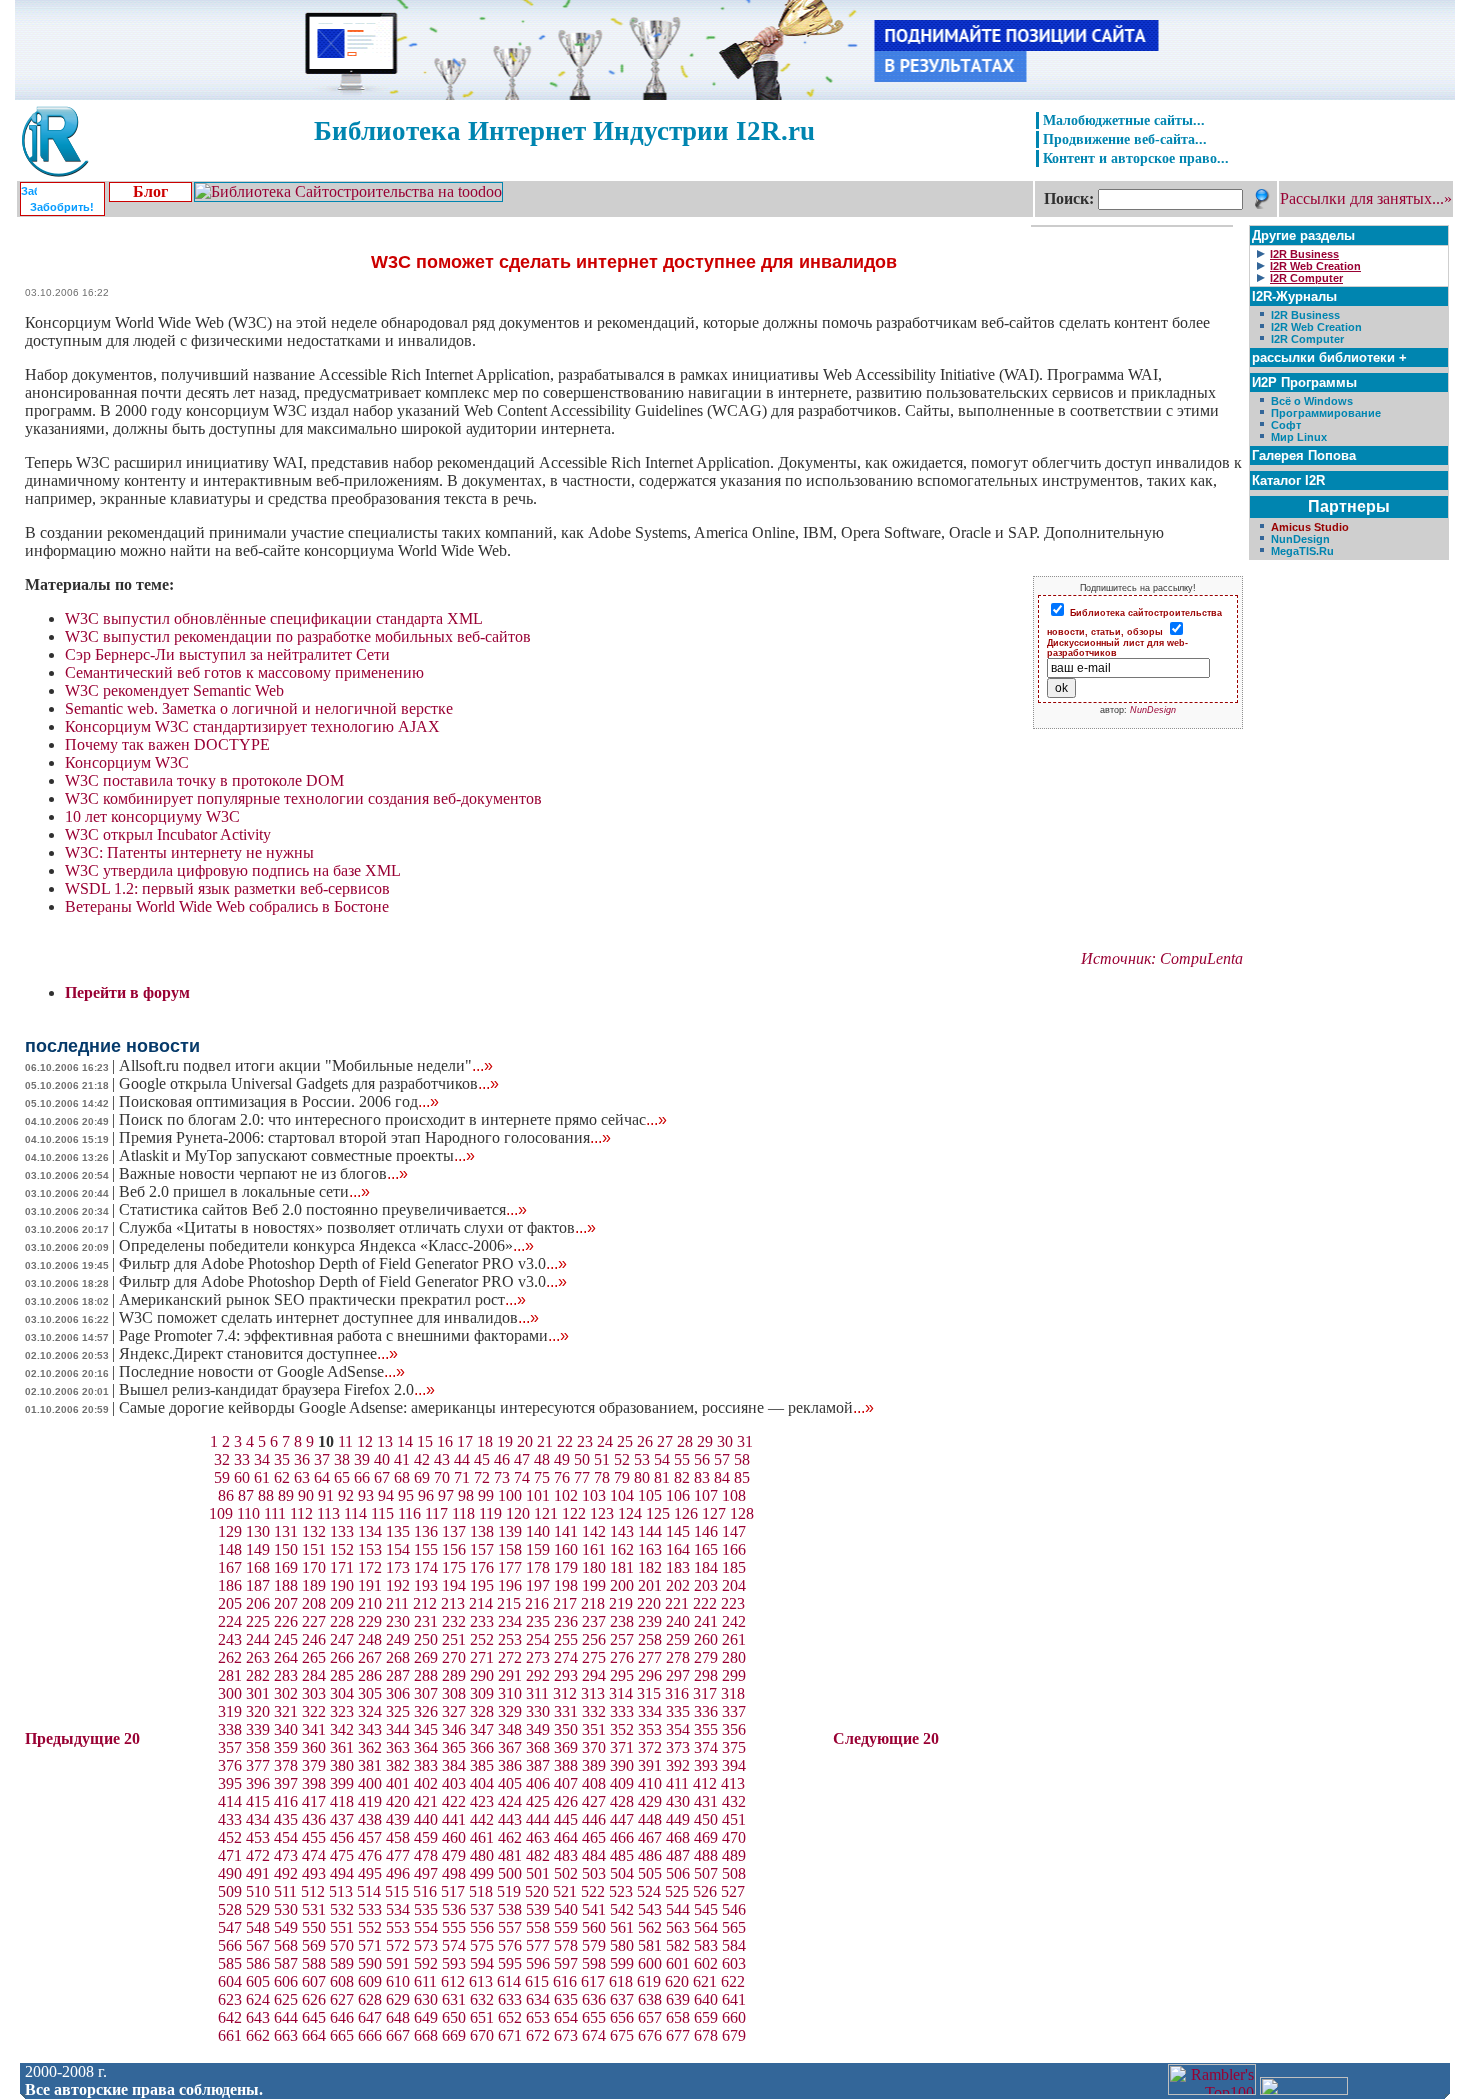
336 (706, 1711)
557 (510, 1927)
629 (398, 1999)
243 (230, 1639)
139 (510, 1531)
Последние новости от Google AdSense (262, 1371)
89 (286, 1495)
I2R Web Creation (1316, 327)
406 (538, 1783)
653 (538, 2017)
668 (426, 2035)
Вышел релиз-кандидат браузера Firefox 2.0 (277, 1389)
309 (482, 1693)
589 (342, 1963)
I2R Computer (1307, 339)
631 (454, 1999)
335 (678, 1711)
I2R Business (1305, 315)
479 (454, 1855)
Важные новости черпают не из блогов (263, 1173)
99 (486, 1495)
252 (482, 1639)
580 (622, 1945)
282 (258, 1675)
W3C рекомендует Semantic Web (174, 690)
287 (398, 1675)
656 (622, 2017)
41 (402, 1459)
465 (594, 1837)
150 (286, 1549)
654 (566, 2017)
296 (650, 1675)
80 (642, 1477)
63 (302, 1477)
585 (230, 1963)
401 (398, 1783)
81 (662, 1477)
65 (342, 1477)
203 (706, 1585)
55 (682, 1459)
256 (594, 1639)
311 (537, 1693)
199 (594, 1585)
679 (734, 2035)
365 (454, 1747)
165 (706, 1549)
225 (258, 1621)
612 (453, 1981)
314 (621, 1693)
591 (398, 1963)
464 (566, 1837)
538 (510, 1909)
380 (342, 1765)
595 (510, 1963)
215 (509, 1603)
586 (258, 1963)
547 (230, 1927)
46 (502, 1459)
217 (565, 1603)
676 (650, 2035)
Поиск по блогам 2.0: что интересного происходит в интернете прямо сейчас (393, 1119)
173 (398, 1567)
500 (510, 1873)
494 (342, 1873)
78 (602, 1477)
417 (314, 1801)
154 (398, 1549)
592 (426, 1963)
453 (258, 1837)
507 (706, 1873)
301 (258, 1693)
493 (314, 1873)
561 (622, 1927)
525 (677, 1891)
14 (405, 1441)
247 (342, 1639)
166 (734, 1549)
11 (345, 1441)
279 (706, 1657)
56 (702, 1459)
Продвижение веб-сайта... (1125, 139)
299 (734, 1675)
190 (342, 1585)
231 (426, 1621)
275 (594, 1657)
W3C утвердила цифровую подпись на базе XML (233, 870)
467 (650, 1837)
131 (286, 1531)
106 (678, 1495)
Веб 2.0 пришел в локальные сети (244, 1191)
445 (566, 1819)
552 (370, 1927)
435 (286, 1819)
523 (621, 1891)
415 (258, 1801)
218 (593, 1603)
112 (301, 1513)
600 (650, 1963)
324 (370, 1711)
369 (566, 1747)
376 (230, 1765)
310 (510, 1693)
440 (426, 1819)
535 (426, 1909)
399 (342, 1783)
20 (525, 1441)
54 (662, 1459)
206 (258, 1603)
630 (426, 1999)
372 (650, 1747)
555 (454, 1927)
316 (677, 1693)
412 (705, 1783)
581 (650, 1945)
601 (678, 1963)
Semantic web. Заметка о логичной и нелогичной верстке (259, 708)
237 (594, 1621)
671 (510, 2035)
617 (593, 1981)
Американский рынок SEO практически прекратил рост (322, 1299)
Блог (150, 191)
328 (482, 1711)
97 (446, 1495)
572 (398, 1945)
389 (594, 1765)
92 (346, 1495)
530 (286, 1909)
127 (714, 1513)
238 (622, 1621)
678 (706, 2035)
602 (706, 1963)
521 (565, 1891)
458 (398, 1837)
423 (482, 1801)
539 (538, 1909)
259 (678, 1639)
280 (734, 1657)
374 (706, 1747)
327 (454, 1711)
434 (258, 1819)
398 (314, 1783)
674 (594, 2035)
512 (313, 1891)
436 (314, 1819)
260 (706, 1639)
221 (677, 1603)
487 (678, 1855)
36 (302, 1459)
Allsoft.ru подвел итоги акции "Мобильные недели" (306, 1065)
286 (370, 1675)
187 (258, 1585)
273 (538, 1657)
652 (510, 2017)
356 (734, 1729)
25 (625, 1441)
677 (678, 2035)
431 (706, 1801)
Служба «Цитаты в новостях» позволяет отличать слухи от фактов (357, 1227)
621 (705, 1981)
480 (482, 1855)
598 (594, 1963)
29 (705, 1441)
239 (650, 1621)
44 (462, 1459)
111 (275, 1513)
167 (230, 1567)
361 (342, 1747)
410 (650, 1783)
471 (230, 1855)
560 (594, 1927)
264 (286, 1657)
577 (538, 1945)
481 (510, 1855)
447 (622, 1819)
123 (602, 1513)
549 (286, 1927)
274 (566, 1657)
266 (342, 1657)
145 (678, 1531)
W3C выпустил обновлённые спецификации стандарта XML (274, 618)
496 (398, 1873)
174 (426, 1567)
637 (622, 1999)
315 (649, 1693)
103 (594, 1495)
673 (566, 2035)
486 (650, 1855)
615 (537, 1981)
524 (649, 1891)
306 (398, 1693)
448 (650, 1819)
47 (522, 1459)
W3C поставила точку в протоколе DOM (204, 780)
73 (502, 1477)
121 (546, 1513)
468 (678, 1837)
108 (734, 1495)
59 (222, 1477)
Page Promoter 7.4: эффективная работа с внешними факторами (344, 1335)
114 (355, 1513)
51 (602, 1459)
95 (406, 1495)
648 (398, 2017)
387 (538, 1765)
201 (650, 1585)
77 (582, 1477)
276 (622, 1657)
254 (538, 1639)
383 (426, 1765)
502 (566, 1873)
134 (370, 1531)
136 (426, 1531)
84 (722, 1477)
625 (286, 1999)
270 (454, 1657)
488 (706, 1855)
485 (622, 1855)
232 (454, 1621)
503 (594, 1873)
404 (482, 1783)
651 (482, 2017)
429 (650, 1801)
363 (398, 1747)
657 (650, 2017)
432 (734, 1801)
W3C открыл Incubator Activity (168, 834)
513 (341, 1891)
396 (258, 1783)
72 (482, 1477)
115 (382, 1513)
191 (370, 1585)
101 (538, 1495)
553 (398, 1927)
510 (258, 1891)
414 (230, 1801)
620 (677, 1981)
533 (370, 1909)
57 (722, 1459)
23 (585, 1441)
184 (706, 1567)
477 (398, 1855)
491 (258, 1873)
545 (706, 1909)
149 (258, 1549)
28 (685, 1441)
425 (538, 1801)
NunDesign (1153, 710)
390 (622, 1765)
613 (481, 1981)
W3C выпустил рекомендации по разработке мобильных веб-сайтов (298, 636)
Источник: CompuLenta (1162, 958)
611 (425, 1981)
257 (622, 1639)
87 (246, 1495)
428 (622, 1801)
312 (565, 1693)
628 (370, 1999)
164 (678, 1549)
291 (510, 1675)
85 (742, 1477)
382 (398, 1765)
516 (425, 1891)
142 (594, 1531)
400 (370, 1783)
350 (566, 1729)
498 (454, 1873)
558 (538, 1927)
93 (366, 1495)
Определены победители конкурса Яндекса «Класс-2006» (326, 1245)
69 (422, 1477)
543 (650, 1909)
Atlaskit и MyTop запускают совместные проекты (297, 1155)
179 (566, 1567)
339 (258, 1729)
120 (518, 1513)
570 (342, 1945)
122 (574, 1513)
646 (342, 2017)
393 (706, 1765)
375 (734, 1747)
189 (314, 1585)
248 (370, 1639)
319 (230, 1711)
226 (286, 1621)
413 (733, 1783)
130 (258, 1531)
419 (370, 1801)
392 (678, 1765)
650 (454, 2017)
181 (622, 1567)
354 (678, 1729)
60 (242, 1477)
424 (510, 1801)
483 (566, 1855)
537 (482, 1909)
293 (566, 1675)
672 (538, 2035)
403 (454, 1783)
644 (286, 2017)
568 (286, 1945)
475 (342, 1855)
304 (342, 1693)
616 (565, 1981)
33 (242, 1459)
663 (286, 2035)
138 (482, 1531)
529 (258, 1909)
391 (650, 1765)
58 (742, 1459)
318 (733, 1693)
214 (481, 1603)
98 (466, 1495)
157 (482, 1549)
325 (398, 1711)
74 (522, 1477)
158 (510, 1549)
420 (398, 1801)
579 (594, 1945)
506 (678, 1873)
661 (230, 2035)
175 (454, 1567)
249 (398, 1639)
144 (650, 1531)
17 (465, 1441)
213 (453, 1603)
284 (314, 1675)
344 (398, 1729)
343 (370, 1729)
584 (734, 1945)
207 (286, 1603)
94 (386, 1495)
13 (385, 1441)
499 (482, 1873)
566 (230, 1945)
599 (622, 1963)
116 (409, 1513)
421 (426, 1801)
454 (286, 1837)
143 (622, 1531)
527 (733, 1891)
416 (286, 1801)
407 (566, 1783)
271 (482, 1657)
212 (425, 1603)
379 (314, 1765)
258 (650, 1639)
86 (226, 1495)
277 (650, 1657)
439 (398, 1819)
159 (538, 1549)
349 (538, 1729)
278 (678, 1657)
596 (538, 1963)
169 (286, 1567)
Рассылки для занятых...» (1366, 198)
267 (370, 1657)
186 (230, 1585)
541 (594, 1909)
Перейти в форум (127, 992)
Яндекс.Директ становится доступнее (258, 1353)
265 (314, 1657)
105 (650, 1495)
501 (538, 1873)
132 (314, 1531)
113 (328, 1513)
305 (370, 1693)
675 (622, 2035)
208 (314, 1603)
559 (566, 1927)
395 (230, 1783)
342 (342, 1729)
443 (510, 1819)
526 (705, 1891)
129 (230, 1531)
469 (706, 1837)
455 (314, 1837)
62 (282, 1477)
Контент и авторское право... (1136, 158)
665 (342, 2035)
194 (454, 1585)
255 (566, 1639)
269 (426, 1657)
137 (454, 1531)
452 (230, 1837)
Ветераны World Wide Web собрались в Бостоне (227, 906)
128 (742, 1513)
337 (734, 1711)
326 (426, 1711)
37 (322, 1459)
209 (342, 1603)
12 (365, 1441)
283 (286, 1675)
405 (510, 1783)
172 (370, 1567)
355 (706, 1729)
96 (426, 1495)
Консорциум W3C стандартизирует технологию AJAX (252, 726)
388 (566, 1765)
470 (734, 1837)
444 (538, 1819)
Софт (1286, 425)
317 (705, 1693)
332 (594, 1711)
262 (230, 1657)
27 (665, 1441)
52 (622, 1459)
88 (266, 1495)
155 (426, 1549)
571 (370, 1945)
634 (538, 1999)
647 (370, 2017)
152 (342, 1549)
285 (342, 1675)
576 (510, 1945)
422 (454, 1801)
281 (230, 1675)
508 (734, 1873)
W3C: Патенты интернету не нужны (189, 852)
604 (230, 1981)
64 (322, 1477)
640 (706, 1999)
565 (734, 1927)
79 (622, 1477)
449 (678, 1819)
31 (745, 1441)
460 (454, 1837)
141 (566, 1531)
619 (649, 1981)
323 (342, 1711)
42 (422, 1459)
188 (286, 1585)
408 (594, 1783)
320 (258, 1711)
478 (426, 1855)
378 (286, 1765)
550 (314, 1927)
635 (566, 1999)
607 (314, 1981)
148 (230, 1549)
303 (314, 1693)
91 (326, 1495)
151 (314, 1549)
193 (426, 1585)
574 (454, 1945)
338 (230, 1729)
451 (734, 1819)
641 (734, 1999)
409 (622, 1783)
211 (397, 1603)
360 (314, 1747)
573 (426, 1945)
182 (650, 1567)
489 (734, 1855)
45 (482, 1459)
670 (482, 2035)
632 (482, 1999)
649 (426, 2017)
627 (342, 1999)
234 (510, 1621)
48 (542, 1459)
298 (706, 1675)
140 (538, 1531)
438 (370, 1819)
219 (621, 1603)
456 (342, 1837)
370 (594, 1747)
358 (258, 1747)
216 (537, 1603)
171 (342, 1567)
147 (734, 1531)
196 (510, 1585)
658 (678, 2017)
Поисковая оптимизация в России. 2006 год (279, 1101)
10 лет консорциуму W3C (152, 816)
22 (565, 1441)
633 (510, 1999)
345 (426, 1729)
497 (426, 1873)
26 (645, 1441)
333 (622, 1711)
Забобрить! (62, 207)
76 (562, 1477)
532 (342, 1909)
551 (342, 1927)
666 (370, 2035)
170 (314, 1567)
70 (442, 1477)
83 (702, 1477)
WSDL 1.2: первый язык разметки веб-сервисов (227, 888)
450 (706, 1819)
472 (258, 1855)
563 (678, 1927)
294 (594, 1675)
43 (442, 1459)
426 (566, 1801)
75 (542, 1477)
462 (510, 1837)
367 (510, 1747)
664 (314, 2035)
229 (370, 1621)
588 (314, 1963)
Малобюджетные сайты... (1124, 120)
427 (594, 1801)
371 (622, 1747)
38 (342, 1459)
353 (650, 1729)
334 (650, 1711)
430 (678, 1801)
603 (734, 1963)
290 (482, 1675)
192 (398, 1585)
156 (454, 1549)
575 (482, 1945)
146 (706, 1531)
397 (286, 1783)
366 (482, 1747)
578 (566, 1945)
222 (705, 1603)
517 (453, 1891)
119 (490, 1513)
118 (463, 1513)
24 (605, 1441)
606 (286, 1981)
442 (482, 1819)
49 (562, 1459)
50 (582, 1459)
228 (342, 1621)
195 (482, 1585)
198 (566, 1585)
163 (650, 1549)
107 (706, 1495)
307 (426, 1693)
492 (286, 1873)
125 (658, 1513)
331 (566, 1711)
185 (734, 1567)
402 (426, 1783)
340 (286, 1729)
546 (734, 1909)
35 (282, 1459)
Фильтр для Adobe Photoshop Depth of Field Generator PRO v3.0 (343, 1263)
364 (426, 1747)
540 (566, 1909)
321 (286, 1711)
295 (622, 1675)
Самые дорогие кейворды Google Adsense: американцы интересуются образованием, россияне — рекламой (496, 1407)
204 (734, 1585)
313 (593, 1693)
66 (362, 1477)
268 (398, 1657)
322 (314, 1711)
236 (566, 1621)
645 (314, 2017)
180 (594, 1567)
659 (706, 2017)
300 (230, 1693)
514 (369, 1891)
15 (425, 1441)
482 (538, 1855)
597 (566, 1963)
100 (510, 1495)
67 (382, 1477)
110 (248, 1513)
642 (230, 2017)
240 (678, 1621)
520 (537, 1891)
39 (362, 1459)
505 (650, 1873)
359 (286, 1747)
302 (286, 1693)
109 (221, 1513)
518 (481, 1891)
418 (342, 1801)
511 (285, 1891)
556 (482, 1927)
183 (678, 1567)
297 (678, 1675)
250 (426, 1639)
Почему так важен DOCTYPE (167, 744)
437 (342, 1819)
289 (454, 1675)
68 (402, 1477)
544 (678, 1909)
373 (678, 1747)
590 (370, 1963)
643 (258, 2017)
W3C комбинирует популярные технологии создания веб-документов (303, 798)
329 (510, 1711)
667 (398, 2035)
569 (314, 1945)
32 (222, 1459)
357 (230, 1747)
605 (258, 1981)
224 (230, 1621)
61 (262, 1477)
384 (454, 1765)
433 (230, 1819)
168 (258, 1567)
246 (314, 1639)
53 (642, 1459)
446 (594, 1819)
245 (286, 1639)
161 (594, 1549)
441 (454, 1819)
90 (306, 1495)
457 (370, 1837)
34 (262, 1459)
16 (445, 1441)
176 (482, 1567)
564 (706, 1927)
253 (510, 1639)
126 (686, 1513)
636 (594, 1999)
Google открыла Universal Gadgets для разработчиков (309, 1083)
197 (538, 1585)
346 (454, 1729)
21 (545, 1441)
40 (382, 1459)
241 (706, 1621)
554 (426, 1927)
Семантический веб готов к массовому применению (244, 672)
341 (314, 1729)
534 (398, 1909)
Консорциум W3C (127, 762)
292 (538, 1675)
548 (258, 1927)
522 (593, 1891)
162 (622, 1549)
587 (286, 1963)
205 (230, 1603)
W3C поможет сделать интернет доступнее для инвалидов (329, 1317)
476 (370, 1855)
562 (650, 1927)
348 (510, 1729)
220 (649, 1603)
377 (258, 1765)
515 (397, 1891)
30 (725, 1441)
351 (594, 1729)
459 (426, 1837)
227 (314, 1621)
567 (258, 1945)
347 (482, 1729)
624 (258, 1999)
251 (454, 1639)
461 (482, 1837)
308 (454, 1693)
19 (505, 1441)
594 (482, 1963)
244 (258, 1639)
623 (230, 1999)
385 (482, 1765)
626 (314, 1999)
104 (622, 1495)
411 (677, 1783)
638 (650, 1999)
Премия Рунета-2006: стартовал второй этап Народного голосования (365, 1137)
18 (485, 1441)
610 (398, 1981)
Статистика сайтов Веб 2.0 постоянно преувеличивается (323, 1209)
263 (258, 1657)
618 (621, 1981)
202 (678, 1585)
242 (734, 1621)
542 (622, 1909)
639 (678, 1999)
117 (436, 1513)
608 (342, 1981)
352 (622, 1729)
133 (342, 1531)
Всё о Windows (1312, 401)
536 (454, 1909)
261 (734, 1639)
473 (286, 1855)
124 (630, 1513)
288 (426, 1675)
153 (370, 1549)
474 (314, 1855)
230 (398, 1621)
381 (370, 1765)
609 (370, 1981)
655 (594, 2017)
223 (733, 1603)
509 (230, 1891)
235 (538, 1621)
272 (510, 1657)
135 (398, 1531)
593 (454, 1963)
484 (594, 1855)
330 (538, 1711)
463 (538, 1837)
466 (622, 1837)
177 (510, 1567)
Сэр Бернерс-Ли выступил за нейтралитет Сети (227, 654)
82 (682, 1477)
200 (622, 1585)
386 (510, 1765)
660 (734, 2017)
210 (370, 1603)
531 (314, 1909)
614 (509, 1981)
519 (509, 1891)
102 (566, 1495)
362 (370, 1747)
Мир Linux (1299, 437)
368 (538, 1747)
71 (462, 1477)
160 (566, 1549)
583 (706, 1945)
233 (482, 1621)
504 (622, 1873)
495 (370, 1873)
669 (454, 2035)
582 (678, 1945)
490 (230, 1873)
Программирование (1326, 413)
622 (733, 1981)
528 (230, 1909)
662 (258, 2035)
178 (538, 1567)
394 (734, 1765)
